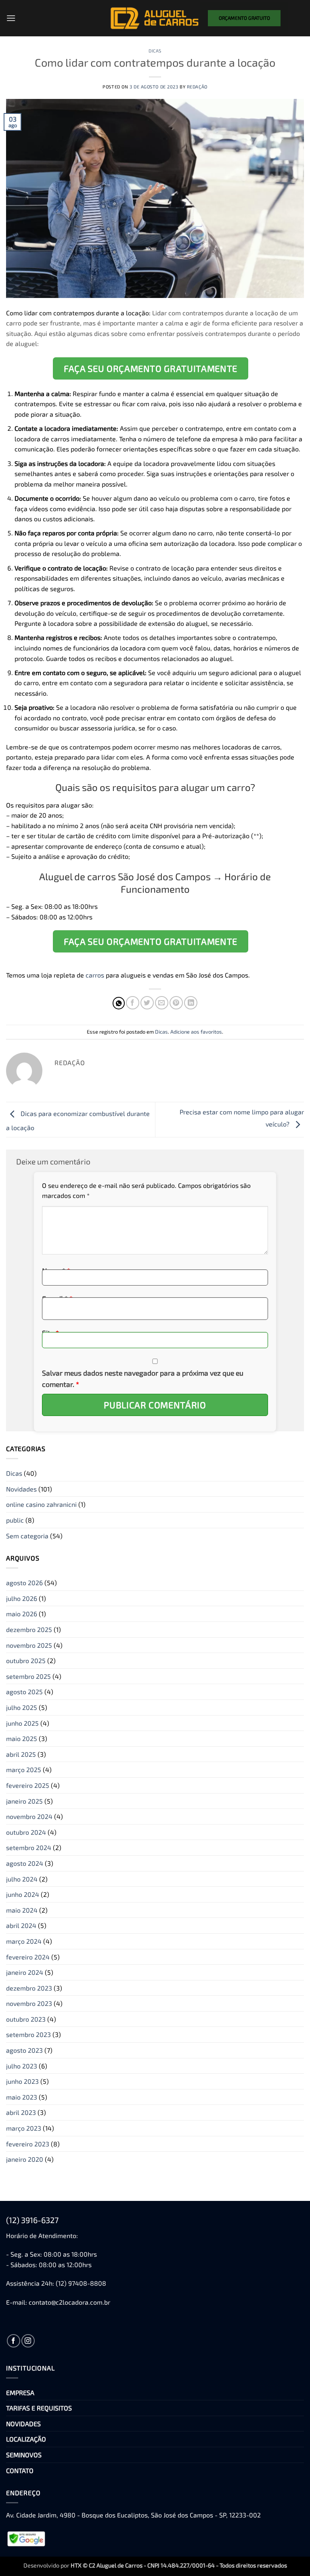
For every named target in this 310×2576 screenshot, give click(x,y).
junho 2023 (22, 2081)
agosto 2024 (25, 1863)
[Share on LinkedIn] (191, 1003)
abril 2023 (21, 2112)
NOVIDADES (23, 2424)
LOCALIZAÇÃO (26, 2439)
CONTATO (20, 2470)
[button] (11, 18)
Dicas (155, 51)
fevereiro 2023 (28, 2144)
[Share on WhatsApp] (119, 1003)
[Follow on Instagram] (28, 2341)
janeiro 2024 (25, 1972)
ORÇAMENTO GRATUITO (244, 18)
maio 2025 (22, 1738)
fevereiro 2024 (28, 1957)
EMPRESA (20, 2392)
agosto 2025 (24, 1692)
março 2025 (24, 1769)
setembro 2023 (28, 2034)
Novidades (21, 1489)
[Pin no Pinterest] (176, 1003)
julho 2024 (22, 1879)
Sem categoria (27, 1536)
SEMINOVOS (24, 2455)
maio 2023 (22, 2097)
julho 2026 (22, 1598)
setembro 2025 (28, 1676)
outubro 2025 (26, 1660)
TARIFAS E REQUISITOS (39, 2408)
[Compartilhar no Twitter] (147, 1003)
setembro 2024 (29, 1847)
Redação (197, 87)
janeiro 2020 (25, 2159)
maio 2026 (22, 1614)
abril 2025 (21, 1754)
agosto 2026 (24, 1583)
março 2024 (24, 1941)
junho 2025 (22, 1723)
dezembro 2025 (29, 1629)
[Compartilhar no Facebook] (133, 1003)
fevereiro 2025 (28, 1785)
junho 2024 (23, 1894)
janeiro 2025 (24, 1801)
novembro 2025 (29, 1645)
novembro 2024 (29, 1816)
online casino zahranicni (41, 1504)
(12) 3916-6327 (32, 2220)
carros (95, 975)
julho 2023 (22, 2066)
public (15, 1520)
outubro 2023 (26, 2019)
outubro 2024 (26, 1832)
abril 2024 (21, 1925)
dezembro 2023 (29, 1988)
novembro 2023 (29, 2003)
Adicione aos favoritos (196, 1032)
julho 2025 (22, 1707)
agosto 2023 (24, 2050)
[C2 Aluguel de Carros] (155, 18)
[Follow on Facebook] (14, 2341)
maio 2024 (22, 1910)
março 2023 (24, 2128)
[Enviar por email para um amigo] (162, 1003)
